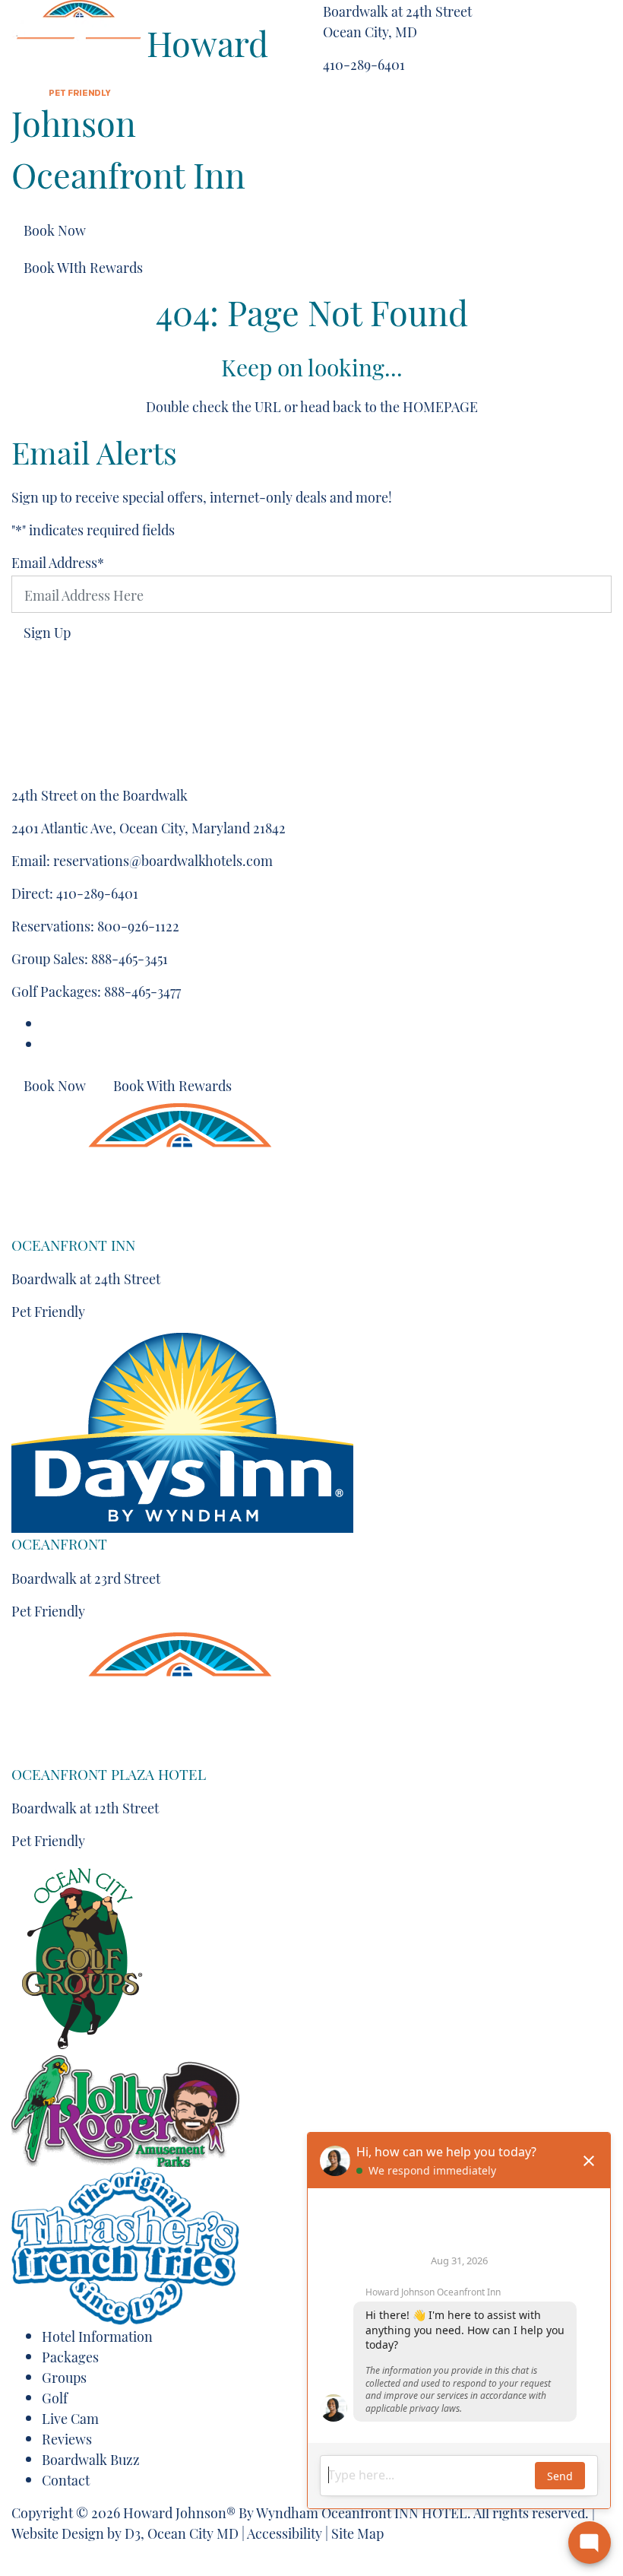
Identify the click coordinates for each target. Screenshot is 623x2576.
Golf (55, 2397)
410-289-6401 (364, 63)
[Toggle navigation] (544, 14)
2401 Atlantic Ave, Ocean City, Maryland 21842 (149, 827)
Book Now (55, 229)
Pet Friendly (48, 1310)
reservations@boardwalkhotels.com (163, 860)
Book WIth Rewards (83, 266)
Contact (66, 2479)
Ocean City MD (193, 2532)
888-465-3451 (130, 958)
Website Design (58, 2532)
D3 (133, 2532)
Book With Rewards (172, 1085)
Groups (64, 2376)
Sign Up (47, 631)
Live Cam (70, 2417)
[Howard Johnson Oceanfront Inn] (79, 41)
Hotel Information (97, 2335)
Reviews (67, 2438)
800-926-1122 (138, 925)
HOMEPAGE (440, 406)
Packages (70, 2356)
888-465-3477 (142, 990)
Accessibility (285, 2532)
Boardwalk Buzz (91, 2459)
